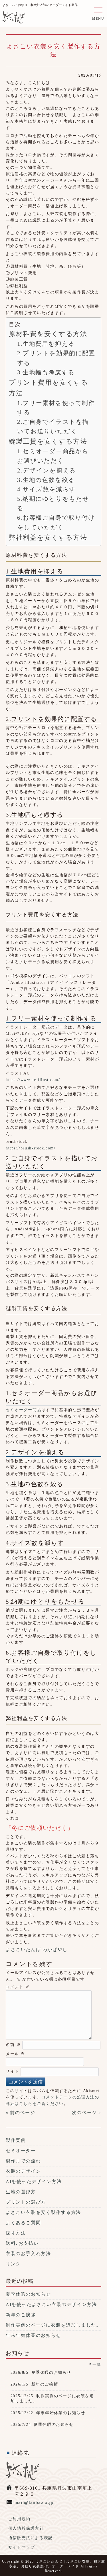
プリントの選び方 (26, 2202)
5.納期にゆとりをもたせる (53, 504)
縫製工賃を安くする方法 (48, 441)
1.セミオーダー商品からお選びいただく (53, 456)
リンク (13, 2264)
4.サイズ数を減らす (47, 489)
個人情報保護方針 (26, 2528)
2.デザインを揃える (47, 470)
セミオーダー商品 (24, 1410)
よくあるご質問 (23, 2223)
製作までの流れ (23, 2161)
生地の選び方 (21, 2192)
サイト (12, 2071)
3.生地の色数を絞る (46, 480)
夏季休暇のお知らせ (28, 2294)
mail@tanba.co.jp (34, 2502)
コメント (18, 1987)
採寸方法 (16, 2233)
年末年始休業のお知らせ (33, 2335)
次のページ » (87, 2113)
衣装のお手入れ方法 (28, 2254)
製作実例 (16, 2140)
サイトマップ (22, 2547)
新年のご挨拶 (21, 2315)
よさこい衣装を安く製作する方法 (43, 2212)
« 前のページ (20, 2113)
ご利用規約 (19, 2519)
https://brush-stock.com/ (31, 1148)
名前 (13, 2045)
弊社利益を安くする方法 (48, 537)
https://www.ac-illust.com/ (33, 1080)
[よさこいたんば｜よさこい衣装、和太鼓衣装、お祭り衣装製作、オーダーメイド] (14, 19)
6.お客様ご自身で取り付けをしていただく (56, 522)
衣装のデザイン (23, 2171)
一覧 (97, 2364)
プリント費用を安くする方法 (49, 388)
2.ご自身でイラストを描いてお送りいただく (53, 427)
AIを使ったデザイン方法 (34, 2181)
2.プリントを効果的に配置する (56, 358)
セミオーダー (21, 2151)
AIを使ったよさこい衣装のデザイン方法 (51, 2304)
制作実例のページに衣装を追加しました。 (53, 2325)
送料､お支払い (22, 2243)
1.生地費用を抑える (46, 344)
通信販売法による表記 (31, 2538)
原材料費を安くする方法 (48, 334)
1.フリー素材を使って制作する (56, 408)
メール (15, 2054)
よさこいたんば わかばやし (37, 1950)
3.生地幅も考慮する (46, 372)
